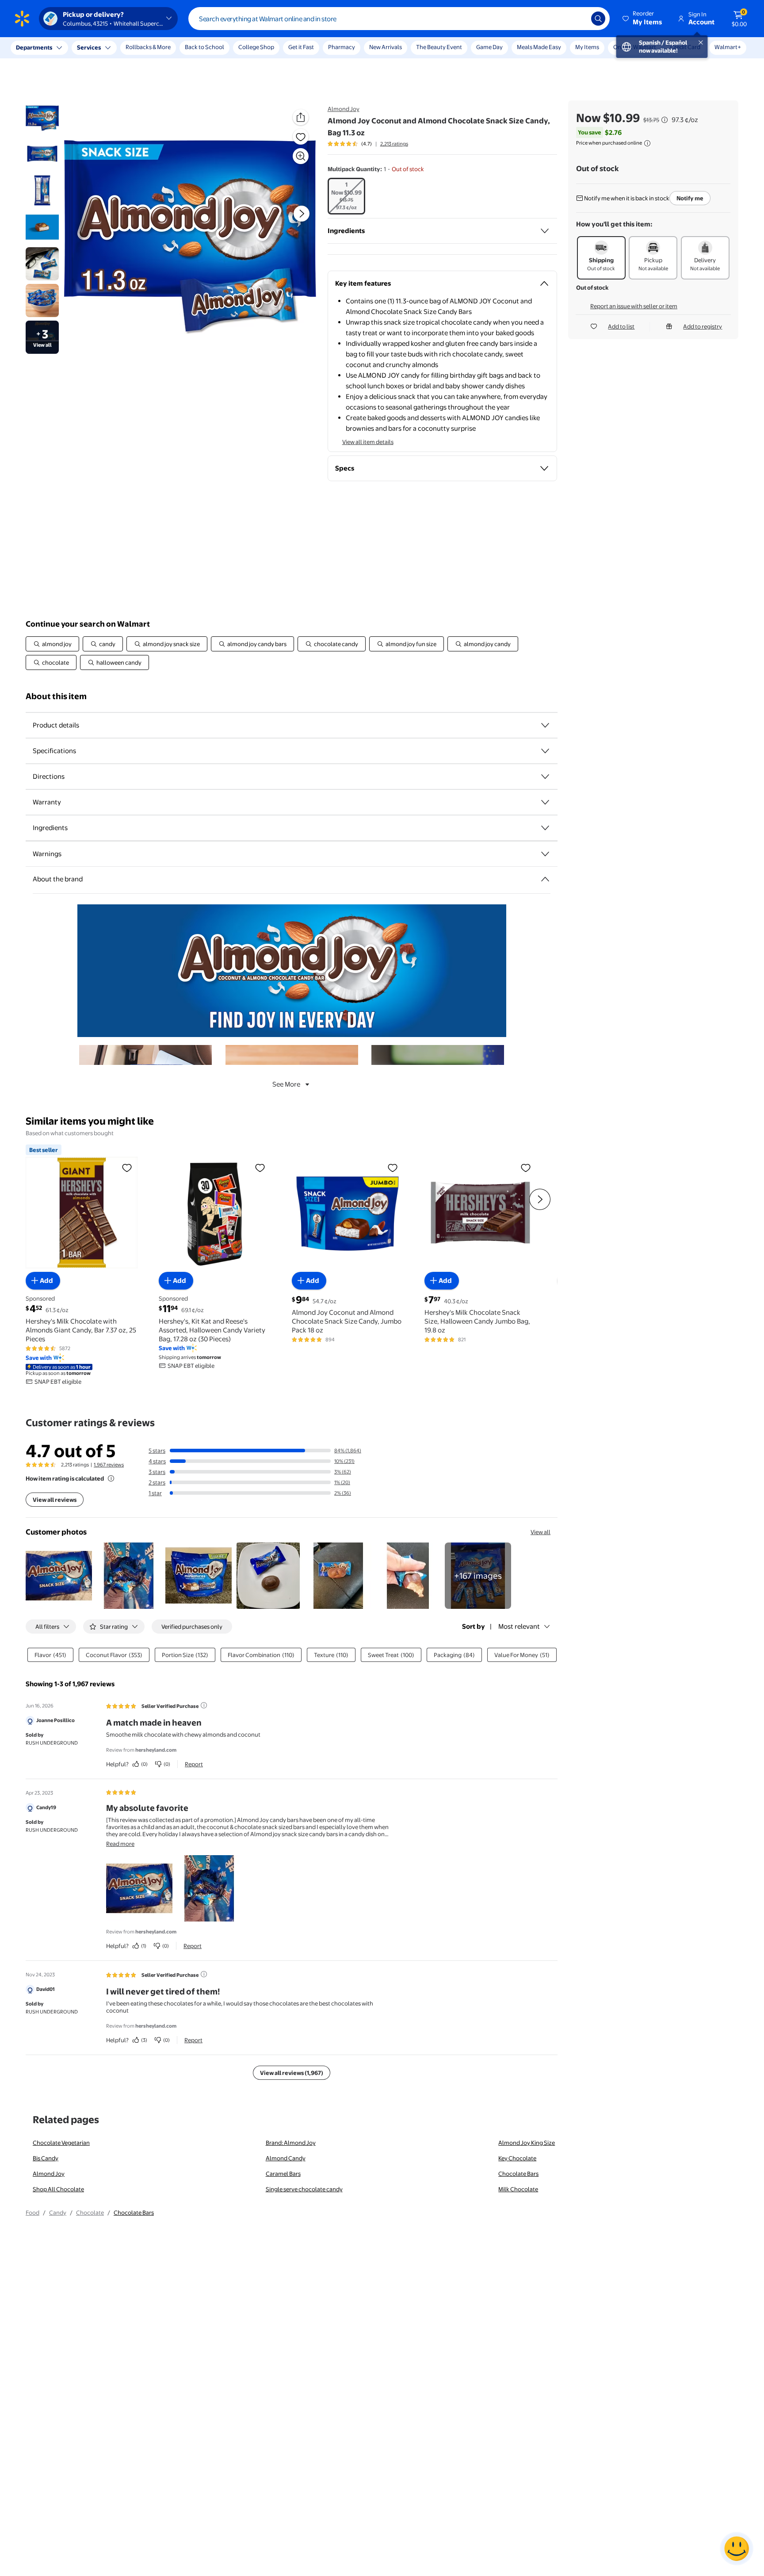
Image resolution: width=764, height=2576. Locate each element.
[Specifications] (545, 751)
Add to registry (703, 326)
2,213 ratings (394, 144)
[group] (368, 144)
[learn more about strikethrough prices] (665, 120)
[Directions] (545, 777)
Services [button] (89, 47)
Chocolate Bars (518, 2174)
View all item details (368, 442)
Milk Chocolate (518, 2189)
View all (541, 1532)
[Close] (164, 48)
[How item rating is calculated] (111, 1478)
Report (194, 1764)
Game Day (489, 47)
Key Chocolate (517, 2158)
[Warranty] (545, 802)
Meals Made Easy (539, 47)
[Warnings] (545, 854)
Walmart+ (728, 47)
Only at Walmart (635, 47)
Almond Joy (344, 109)
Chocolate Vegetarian (61, 2143)
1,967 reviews (109, 1465)
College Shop (256, 47)
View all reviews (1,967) (292, 2073)
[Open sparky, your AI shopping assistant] (737, 2549)
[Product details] (545, 725)
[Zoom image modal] (301, 156)
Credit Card (685, 47)
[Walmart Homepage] (22, 19)
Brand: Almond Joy (291, 2143)
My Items (587, 47)
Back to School (204, 47)
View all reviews (55, 1500)
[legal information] (647, 143)
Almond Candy (286, 2158)
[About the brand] (545, 879)
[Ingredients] (545, 231)
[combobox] (399, 19)
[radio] (346, 196)
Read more (120, 1844)
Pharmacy (342, 47)
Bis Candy (46, 2158)
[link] (478, 1576)
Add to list (621, 326)
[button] (643, 19)
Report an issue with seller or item (634, 306)
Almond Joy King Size (527, 2143)
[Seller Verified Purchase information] (204, 1705)
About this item (56, 696)
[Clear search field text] (578, 19)
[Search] (598, 19)
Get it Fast (301, 47)
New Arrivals (386, 47)
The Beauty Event (439, 47)
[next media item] (302, 214)
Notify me (690, 198)
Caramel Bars (283, 2174)
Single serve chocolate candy (304, 2189)
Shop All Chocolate (58, 2189)
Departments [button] (34, 47)
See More (286, 1084)
